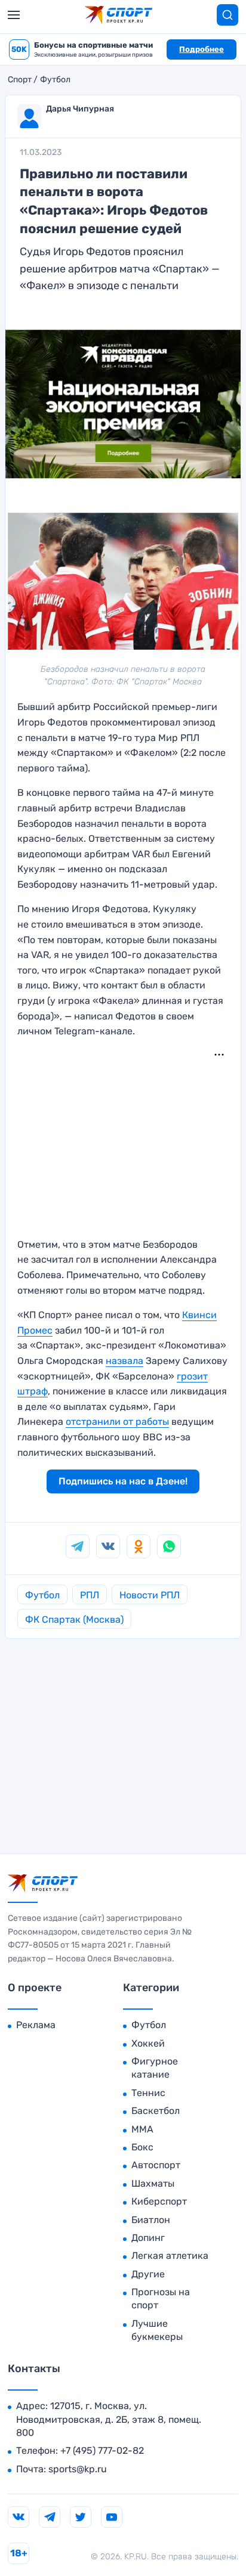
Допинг (148, 2238)
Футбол (55, 80)
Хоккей (148, 2043)
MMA (142, 2129)
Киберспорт (159, 2201)
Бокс (142, 2147)
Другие (148, 2274)
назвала (124, 1361)
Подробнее (202, 49)
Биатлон (151, 2220)
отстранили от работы (117, 1422)
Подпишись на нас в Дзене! (123, 1481)
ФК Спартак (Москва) (74, 1619)
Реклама (36, 2025)
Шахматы (153, 2183)
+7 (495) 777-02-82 (102, 2451)
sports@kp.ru (78, 2469)
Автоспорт (156, 2165)
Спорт (20, 80)
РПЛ (90, 1595)
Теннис (148, 2093)
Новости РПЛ (150, 1595)
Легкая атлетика (170, 2256)
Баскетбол (156, 2111)
